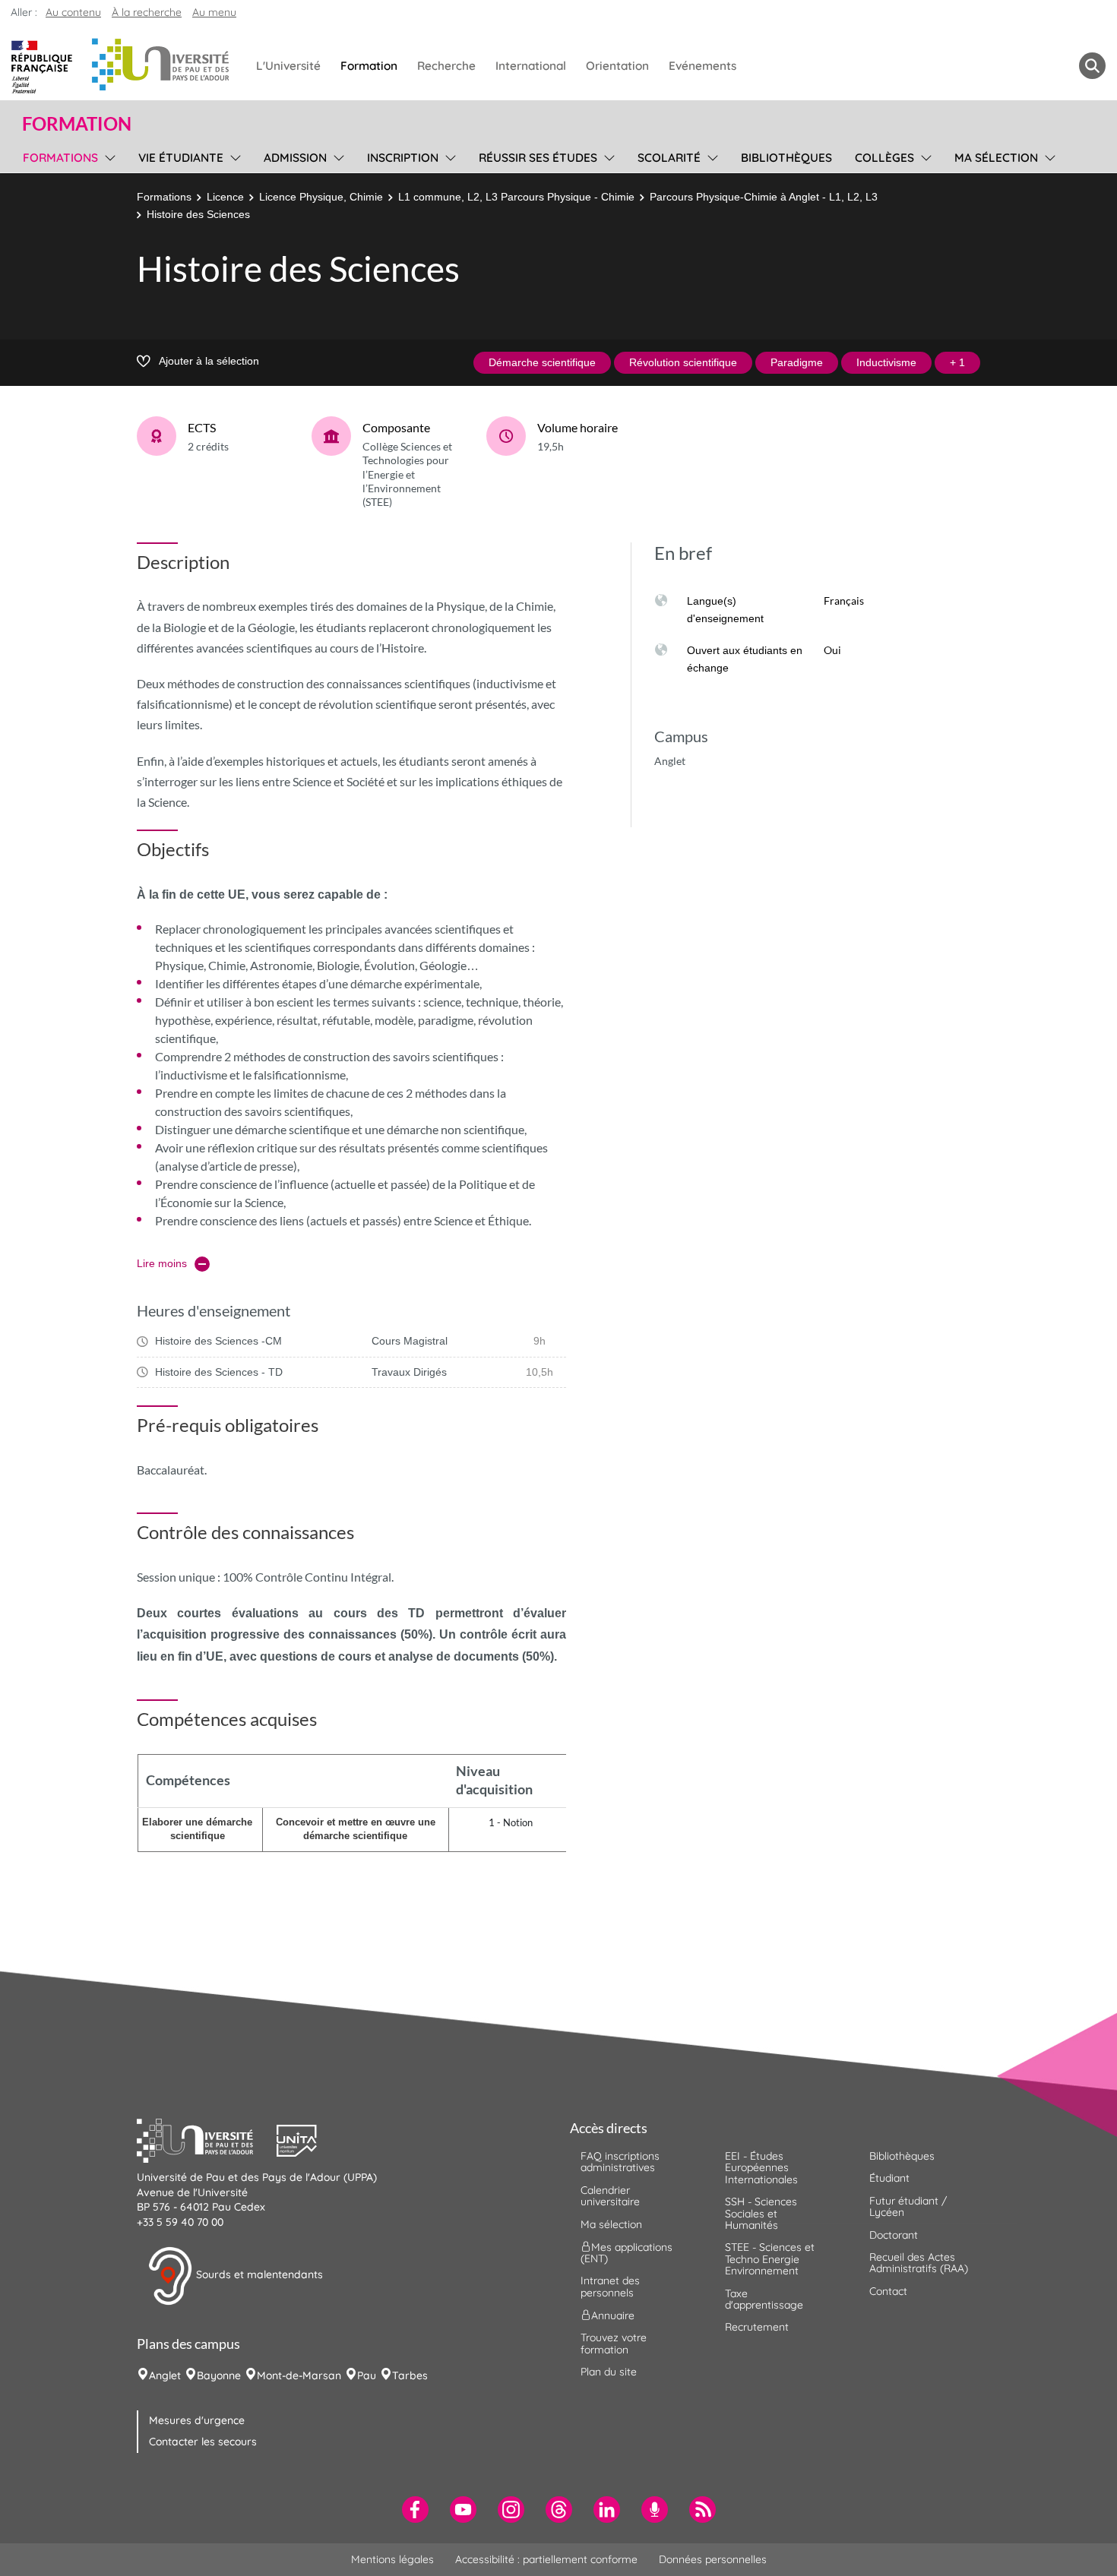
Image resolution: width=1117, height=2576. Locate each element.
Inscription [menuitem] (403, 158)
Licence (225, 197)
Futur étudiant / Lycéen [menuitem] (908, 2206)
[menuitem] (415, 2510)
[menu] (108, 156)
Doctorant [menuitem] (894, 2235)
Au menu (214, 12)
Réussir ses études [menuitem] (538, 158)
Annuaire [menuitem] (613, 2315)
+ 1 (957, 362)
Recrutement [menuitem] (757, 2327)
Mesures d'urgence (197, 2420)
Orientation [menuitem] (617, 66)
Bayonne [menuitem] (219, 2375)
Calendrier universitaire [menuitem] (610, 2196)
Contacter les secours (203, 2442)
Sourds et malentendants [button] (258, 2275)
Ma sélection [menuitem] (996, 158)
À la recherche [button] (147, 12)
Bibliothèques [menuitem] (786, 158)
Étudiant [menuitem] (889, 2178)
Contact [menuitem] (888, 2291)
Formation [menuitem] (369, 66)
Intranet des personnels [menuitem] (610, 2286)
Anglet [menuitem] (165, 2375)
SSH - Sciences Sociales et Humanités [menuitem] (761, 2213)
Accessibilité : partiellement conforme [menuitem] (546, 2559)
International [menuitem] (531, 66)
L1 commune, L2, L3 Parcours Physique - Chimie (516, 197)
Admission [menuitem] (295, 158)
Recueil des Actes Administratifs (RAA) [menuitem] (919, 2263)
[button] (207, 2138)
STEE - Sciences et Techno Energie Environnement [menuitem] (770, 2259)
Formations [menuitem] (60, 158)
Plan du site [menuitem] (609, 2372)
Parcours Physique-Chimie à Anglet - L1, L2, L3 (764, 197)
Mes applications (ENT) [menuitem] (627, 2253)
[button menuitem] (1092, 66)
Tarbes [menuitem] (410, 2375)
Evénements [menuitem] (702, 66)
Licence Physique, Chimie (321, 197)
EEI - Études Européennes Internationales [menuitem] (761, 2168)
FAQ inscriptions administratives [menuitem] (620, 2162)
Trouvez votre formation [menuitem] (614, 2343)
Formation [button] (77, 124)
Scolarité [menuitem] (669, 158)
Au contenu (73, 12)
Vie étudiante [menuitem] (181, 158)
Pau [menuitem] (367, 2375)
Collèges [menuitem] (884, 158)
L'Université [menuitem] (288, 66)
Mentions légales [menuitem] (392, 2559)
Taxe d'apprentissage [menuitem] (764, 2299)
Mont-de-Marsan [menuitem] (299, 2375)
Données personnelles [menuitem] (713, 2559)
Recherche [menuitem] (446, 66)
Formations (164, 197)
